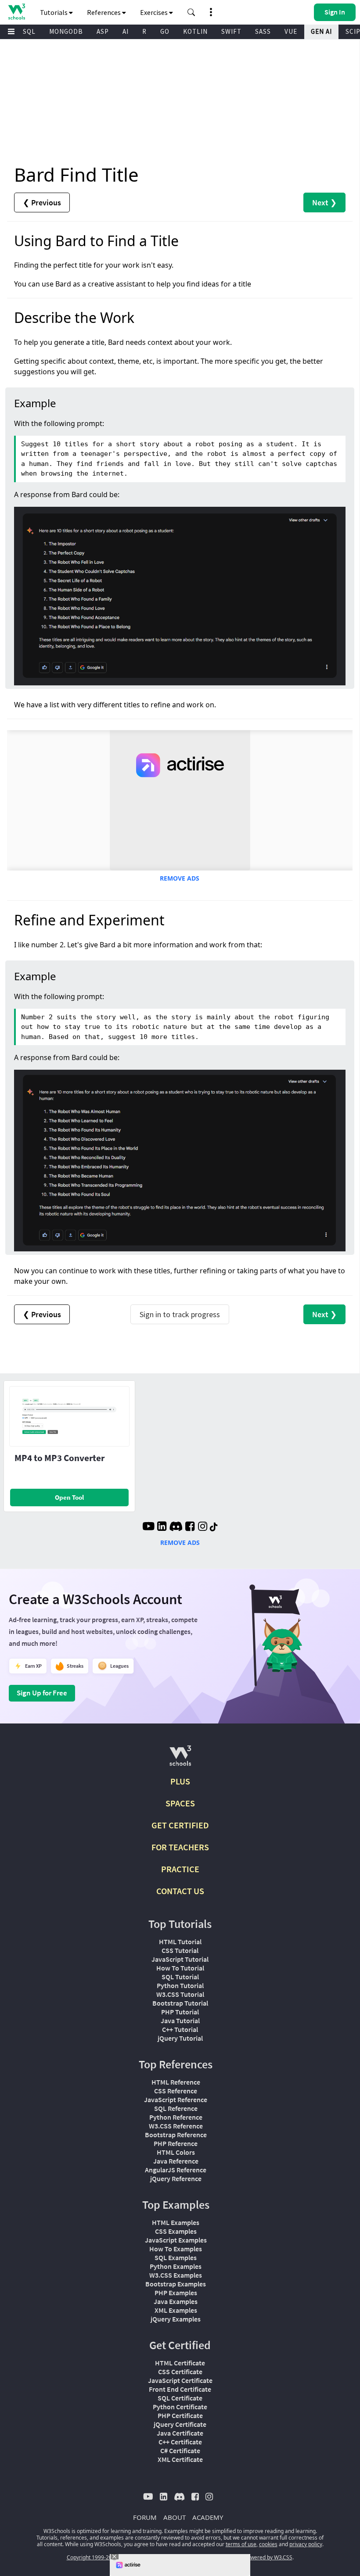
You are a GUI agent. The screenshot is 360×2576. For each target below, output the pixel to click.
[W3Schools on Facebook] (190, 1527)
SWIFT (231, 31)
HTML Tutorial (180, 1942)
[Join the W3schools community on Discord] (176, 1527)
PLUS (180, 1781)
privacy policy (306, 2544)
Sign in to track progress (180, 1314)
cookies (268, 2544)
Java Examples (176, 2301)
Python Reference (176, 2117)
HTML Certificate (180, 2363)
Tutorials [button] (54, 12)
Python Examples (176, 2266)
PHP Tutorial (180, 2012)
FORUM (145, 2517)
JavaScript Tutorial (180, 1959)
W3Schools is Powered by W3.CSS (252, 2557)
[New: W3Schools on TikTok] (214, 1527)
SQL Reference (176, 2108)
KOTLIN (195, 31)
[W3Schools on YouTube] (148, 1527)
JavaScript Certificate (180, 2380)
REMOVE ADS (180, 878)
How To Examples (176, 2249)
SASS (263, 31)
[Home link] (16, 12)
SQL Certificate (180, 2398)
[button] (191, 12)
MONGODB (66, 31)
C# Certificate (180, 2451)
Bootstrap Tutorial (180, 2003)
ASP (103, 31)
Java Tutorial (180, 2021)
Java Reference (176, 2161)
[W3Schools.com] (180, 1759)
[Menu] (11, 32)
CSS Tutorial (180, 1950)
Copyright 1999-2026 (92, 2557)
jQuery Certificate (180, 2424)
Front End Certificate (180, 2389)
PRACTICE (180, 1869)
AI (126, 31)
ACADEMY (208, 2517)
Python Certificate (180, 2407)
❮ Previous (42, 202)
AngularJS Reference (176, 2170)
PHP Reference (176, 2143)
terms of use (241, 2544)
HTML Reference (176, 2082)
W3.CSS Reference (176, 2126)
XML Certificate (180, 2459)
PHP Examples (176, 2293)
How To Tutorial (180, 1968)
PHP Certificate (180, 2415)
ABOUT (175, 2517)
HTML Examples (176, 2222)
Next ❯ (324, 202)
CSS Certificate (180, 2372)
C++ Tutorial (180, 2029)
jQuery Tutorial (180, 2038)
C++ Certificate (180, 2442)
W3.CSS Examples (176, 2275)
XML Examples (176, 2310)
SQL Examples (176, 2257)
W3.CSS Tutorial (180, 1994)
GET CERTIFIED (180, 1825)
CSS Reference (176, 2091)
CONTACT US (180, 1891)
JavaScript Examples (176, 2240)
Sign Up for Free (42, 1693)
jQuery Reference (176, 2178)
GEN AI (321, 31)
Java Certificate (180, 2433)
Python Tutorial (180, 1985)
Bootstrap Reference (176, 2135)
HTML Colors (176, 2152)
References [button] (104, 12)
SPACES (180, 1803)
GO (165, 31)
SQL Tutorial (180, 1977)
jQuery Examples (176, 2319)
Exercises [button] (155, 12)
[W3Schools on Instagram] (203, 1527)
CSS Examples (176, 2231)
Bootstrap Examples (176, 2284)
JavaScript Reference (176, 2099)
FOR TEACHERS (180, 1847)
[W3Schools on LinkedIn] (162, 1527)
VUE (291, 31)
